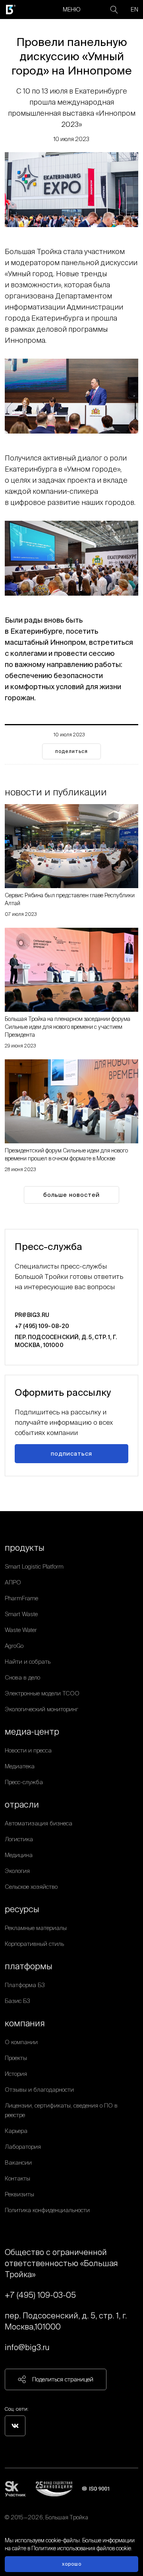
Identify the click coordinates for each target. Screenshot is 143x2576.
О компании (21, 2042)
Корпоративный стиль (34, 1944)
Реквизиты (19, 2194)
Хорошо (72, 2564)
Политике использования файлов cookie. (82, 2548)
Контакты (17, 2178)
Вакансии (18, 2162)
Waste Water (21, 1630)
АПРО (13, 1582)
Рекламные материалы (36, 1928)
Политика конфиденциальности (47, 2210)
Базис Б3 (17, 2001)
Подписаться (71, 1453)
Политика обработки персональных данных (62, 2527)
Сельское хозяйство (31, 1887)
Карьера (16, 2131)
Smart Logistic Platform (34, 1566)
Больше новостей (71, 1195)
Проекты (16, 2058)
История (16, 2074)
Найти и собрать (28, 1662)
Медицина (19, 1855)
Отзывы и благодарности (39, 2090)
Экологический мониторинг (42, 1709)
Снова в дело (22, 1677)
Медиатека (20, 1766)
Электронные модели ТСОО (42, 1693)
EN (134, 9)
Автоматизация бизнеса (39, 1823)
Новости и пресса (28, 1750)
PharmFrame (21, 1598)
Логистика (19, 1839)
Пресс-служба (24, 1782)
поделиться (71, 751)
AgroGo (14, 1646)
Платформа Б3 (25, 1985)
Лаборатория (23, 2147)
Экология (17, 1871)
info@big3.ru (27, 2347)
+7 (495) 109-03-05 (40, 2295)
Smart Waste (21, 1614)
